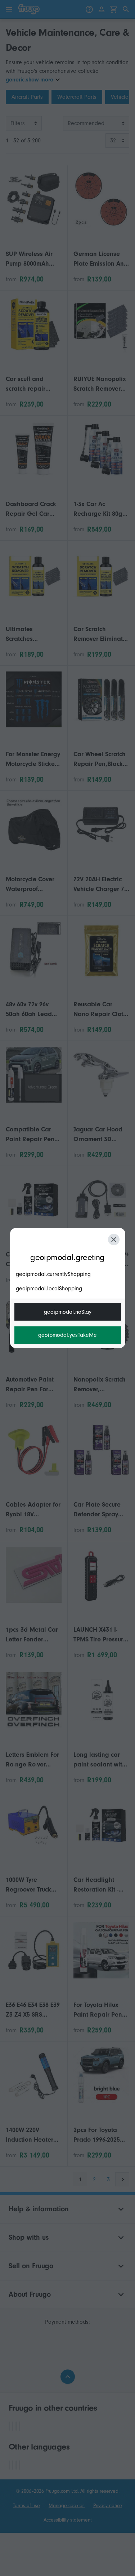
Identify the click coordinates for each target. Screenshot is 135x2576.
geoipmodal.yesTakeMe (67, 1335)
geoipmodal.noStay (68, 1312)
